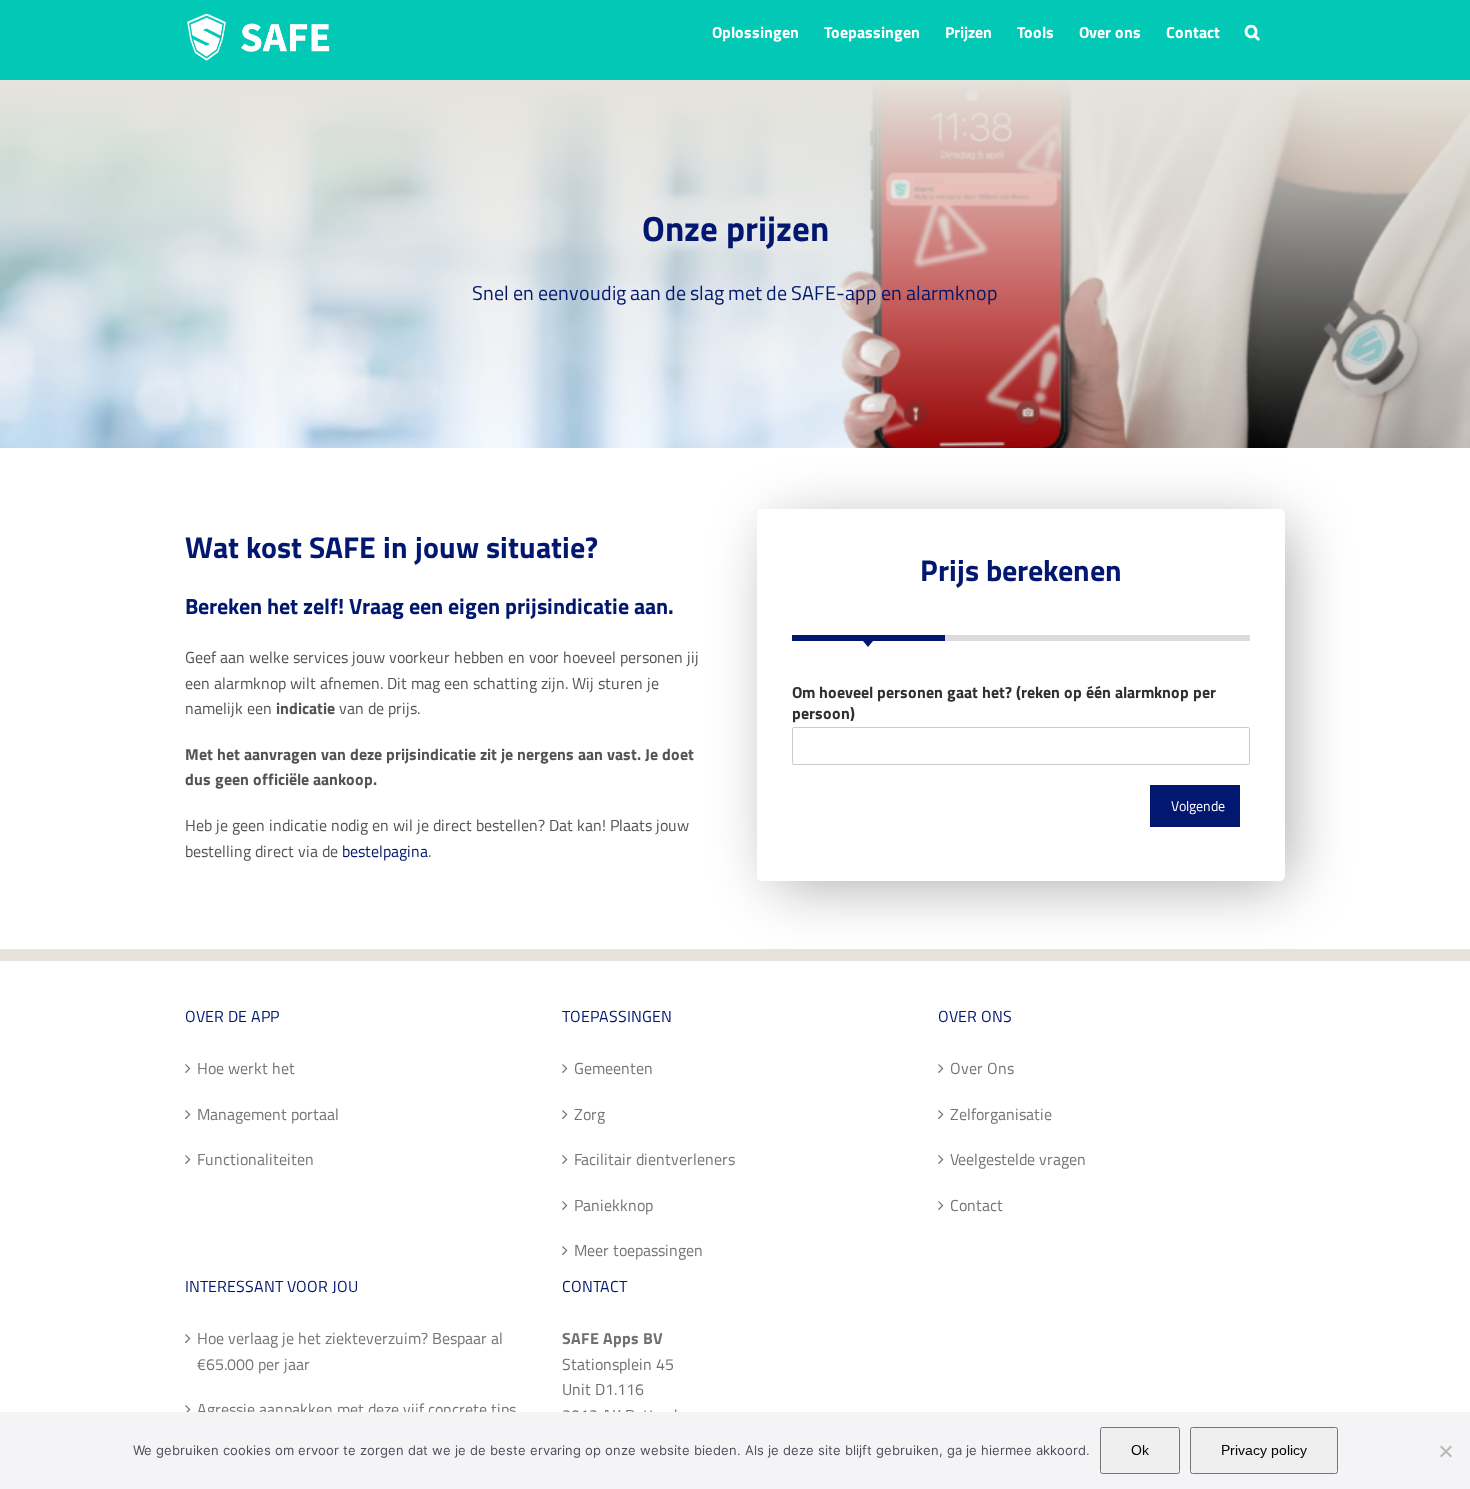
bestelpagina (385, 851)
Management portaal (268, 1114)
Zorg (589, 1114)
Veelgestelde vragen (1018, 1159)
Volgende (1198, 806)
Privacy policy (1264, 1450)
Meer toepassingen (638, 1250)
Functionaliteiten (255, 1159)
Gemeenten (613, 1068)
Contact (976, 1205)
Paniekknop (613, 1205)
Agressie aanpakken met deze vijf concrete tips (356, 1409)
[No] (1445, 1451)
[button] (1252, 30)
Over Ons (982, 1068)
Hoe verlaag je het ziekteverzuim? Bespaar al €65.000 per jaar (350, 1351)
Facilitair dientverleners (654, 1159)
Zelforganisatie (1001, 1114)
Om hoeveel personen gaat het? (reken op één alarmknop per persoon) (1004, 703)
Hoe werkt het (246, 1068)
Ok (1140, 1450)
